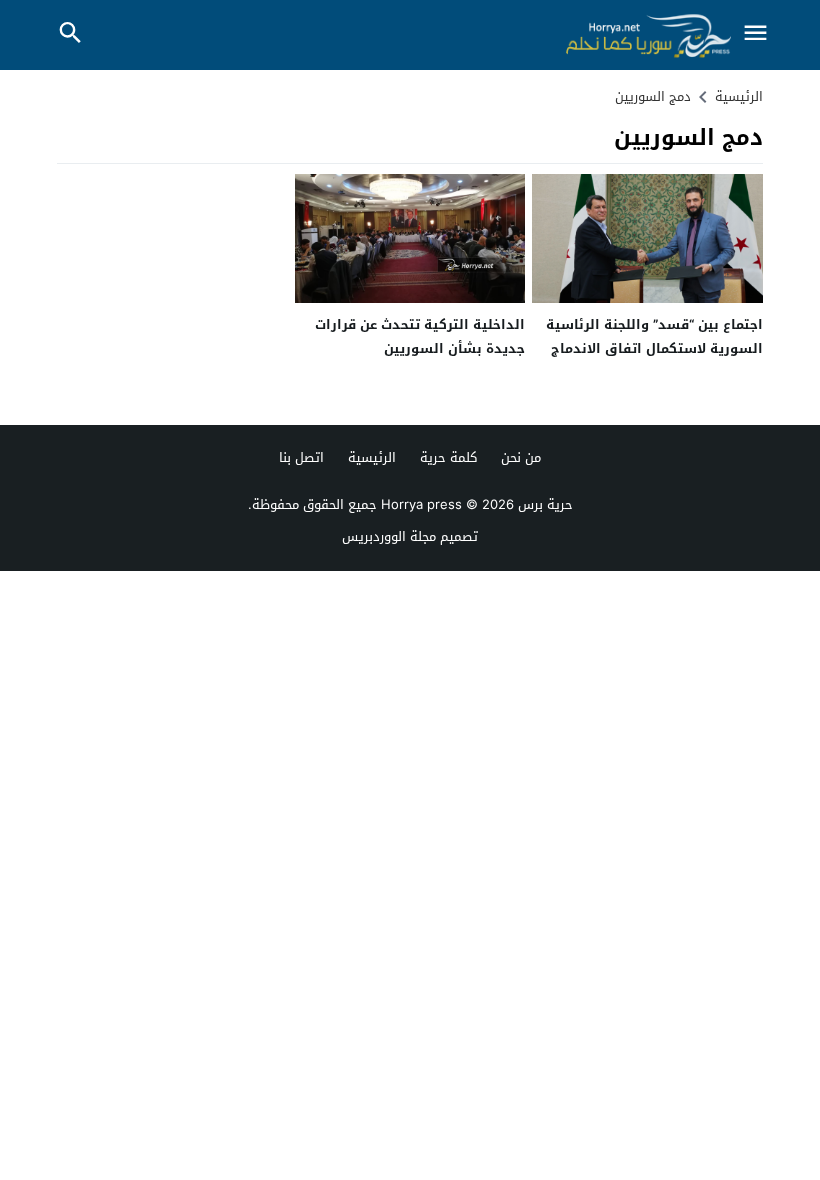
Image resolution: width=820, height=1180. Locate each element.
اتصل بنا (301, 457)
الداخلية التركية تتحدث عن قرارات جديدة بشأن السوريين (420, 336)
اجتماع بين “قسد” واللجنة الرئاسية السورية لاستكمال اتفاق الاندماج (654, 336)
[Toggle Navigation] (755, 34)
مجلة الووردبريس (389, 536)
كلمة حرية (448, 457)
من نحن (521, 457)
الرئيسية (372, 457)
